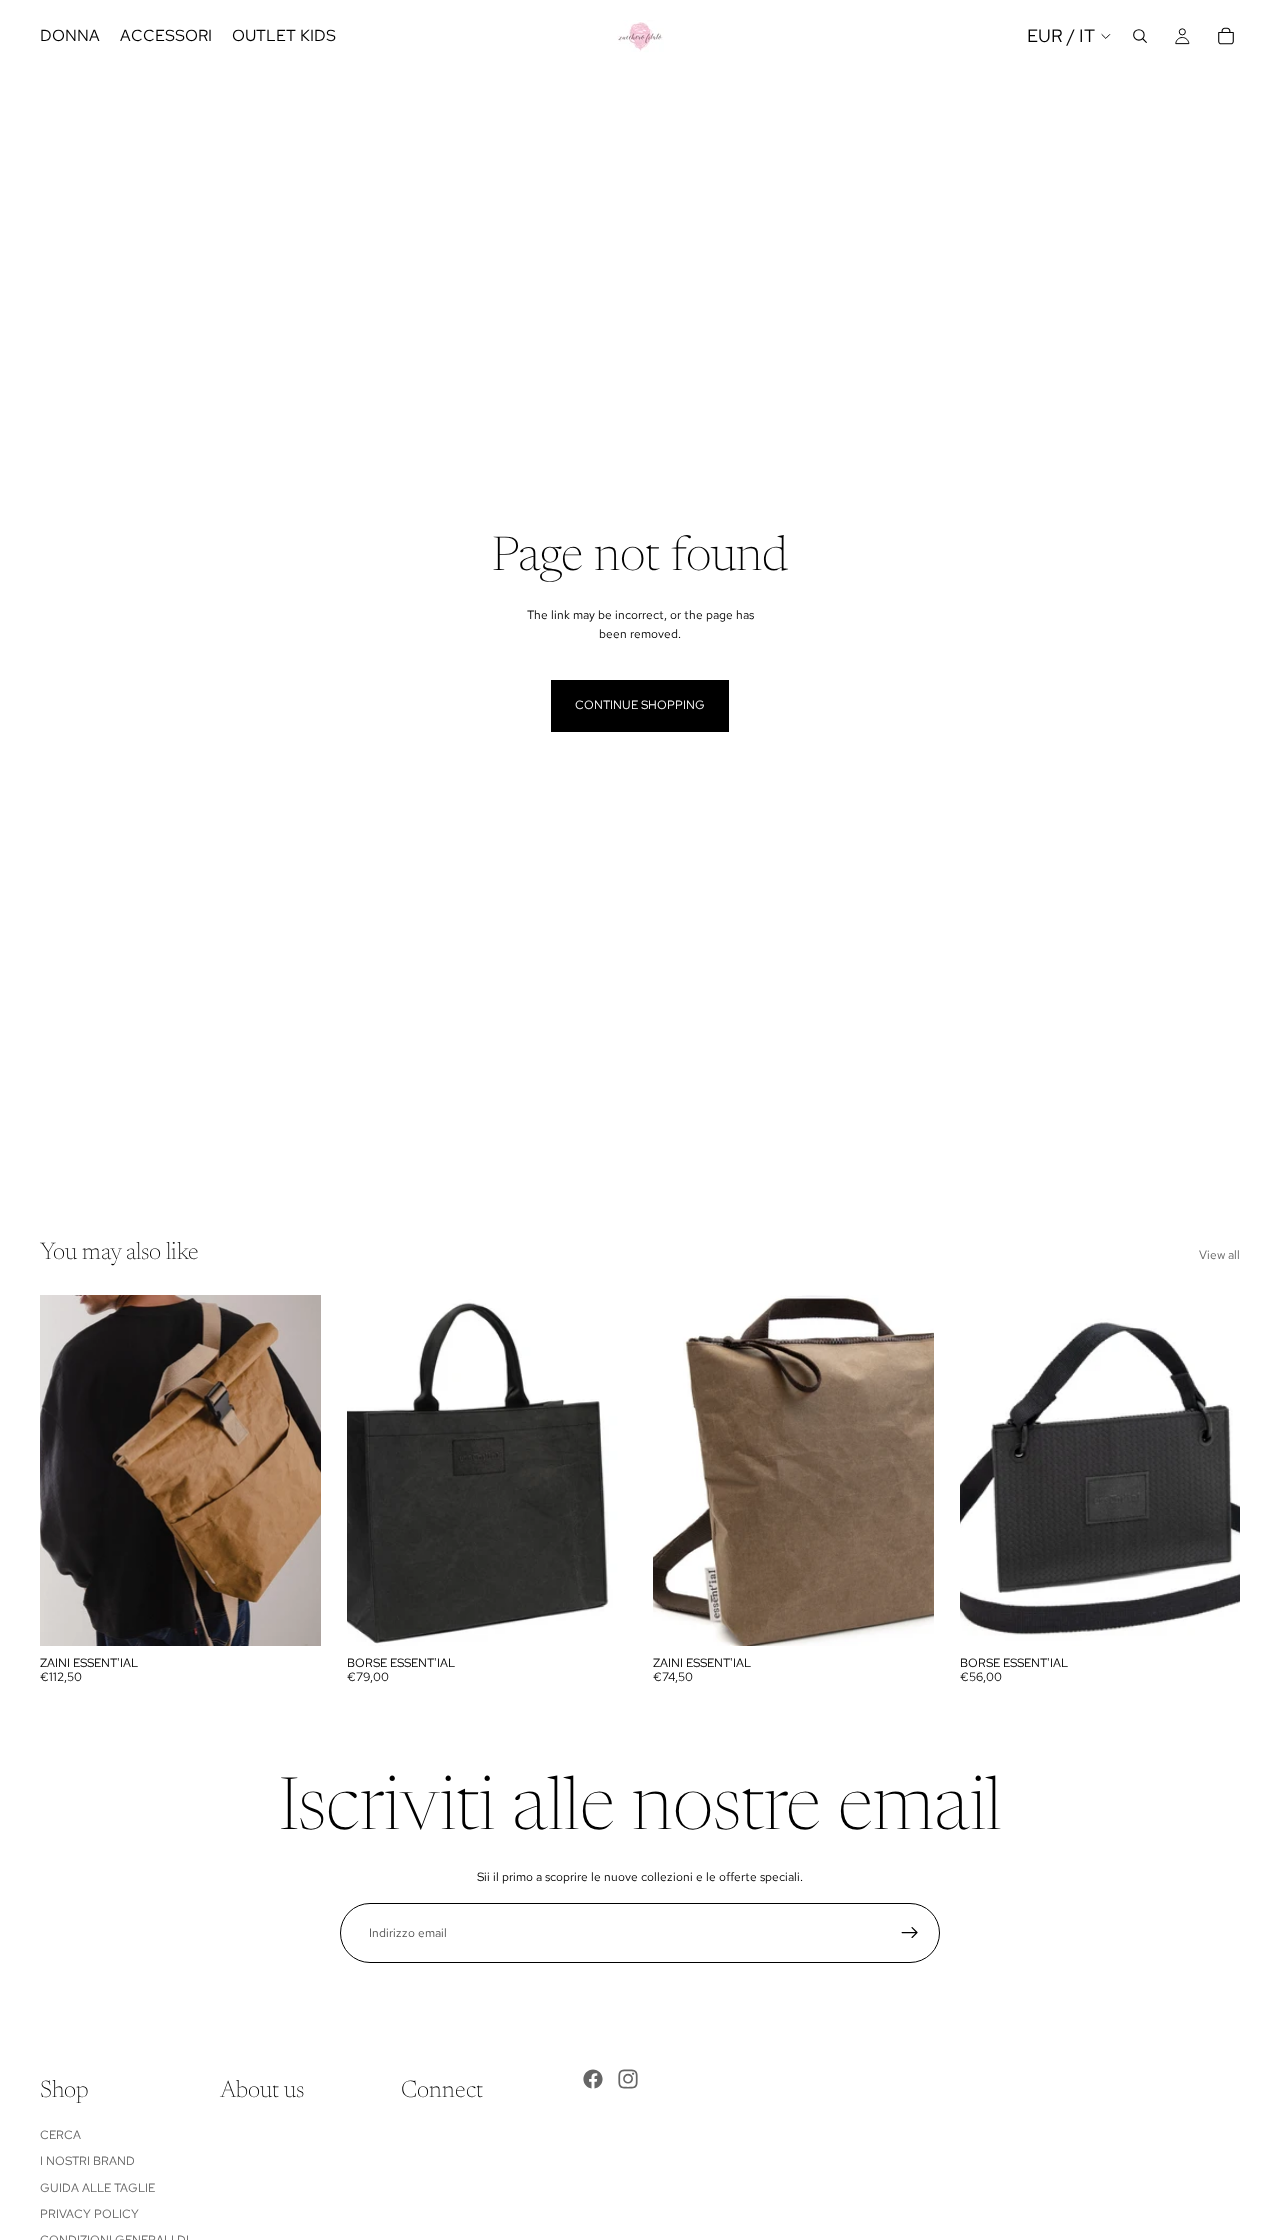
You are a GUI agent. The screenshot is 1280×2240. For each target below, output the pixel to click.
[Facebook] (593, 2079)
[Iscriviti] (910, 1933)
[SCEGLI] (290, 1615)
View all (1219, 1255)
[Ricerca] (1140, 36)
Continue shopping (640, 705)
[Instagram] (628, 2079)
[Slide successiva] (291, 1470)
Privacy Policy (89, 2214)
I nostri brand (87, 2161)
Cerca (60, 2135)
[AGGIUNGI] (596, 1615)
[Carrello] (1226, 36)
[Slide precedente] (70, 1470)
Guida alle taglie (97, 2188)
